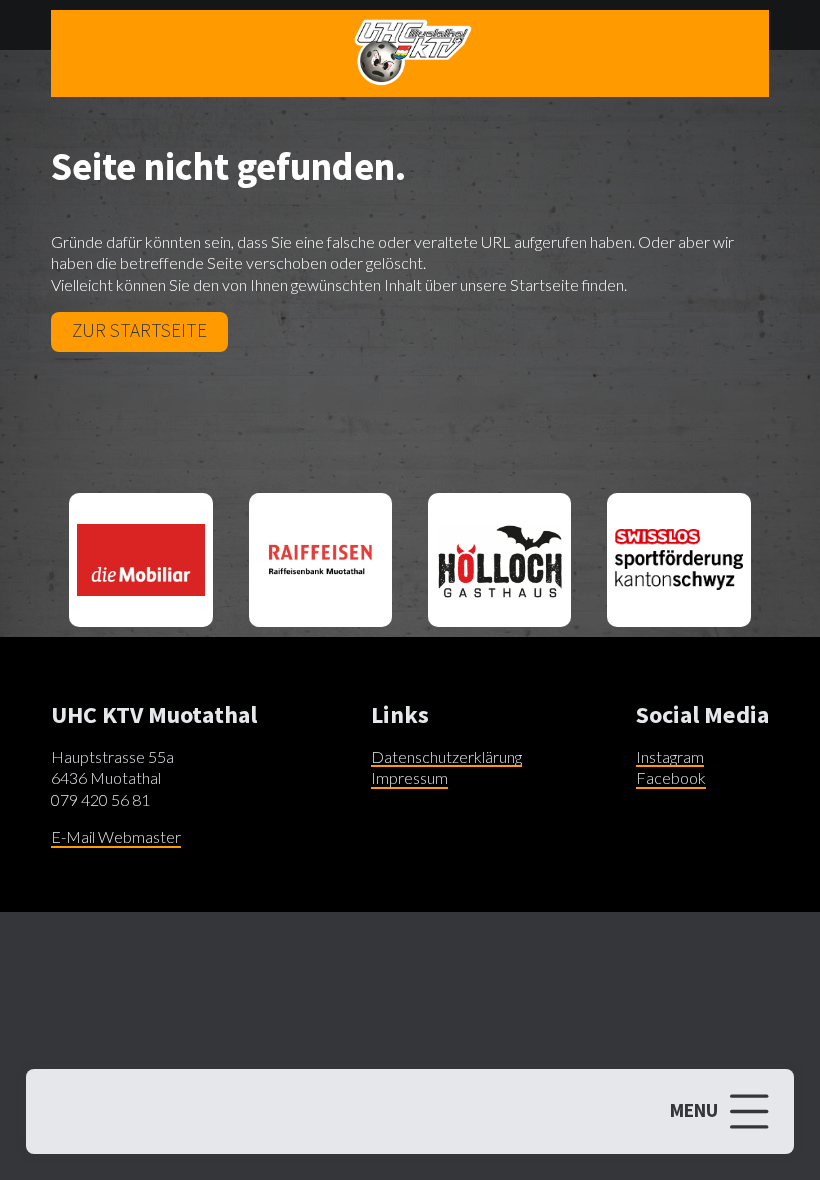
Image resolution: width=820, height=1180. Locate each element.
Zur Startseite (139, 330)
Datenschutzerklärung (446, 756)
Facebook (671, 777)
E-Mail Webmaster (116, 836)
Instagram (670, 756)
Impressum (409, 777)
